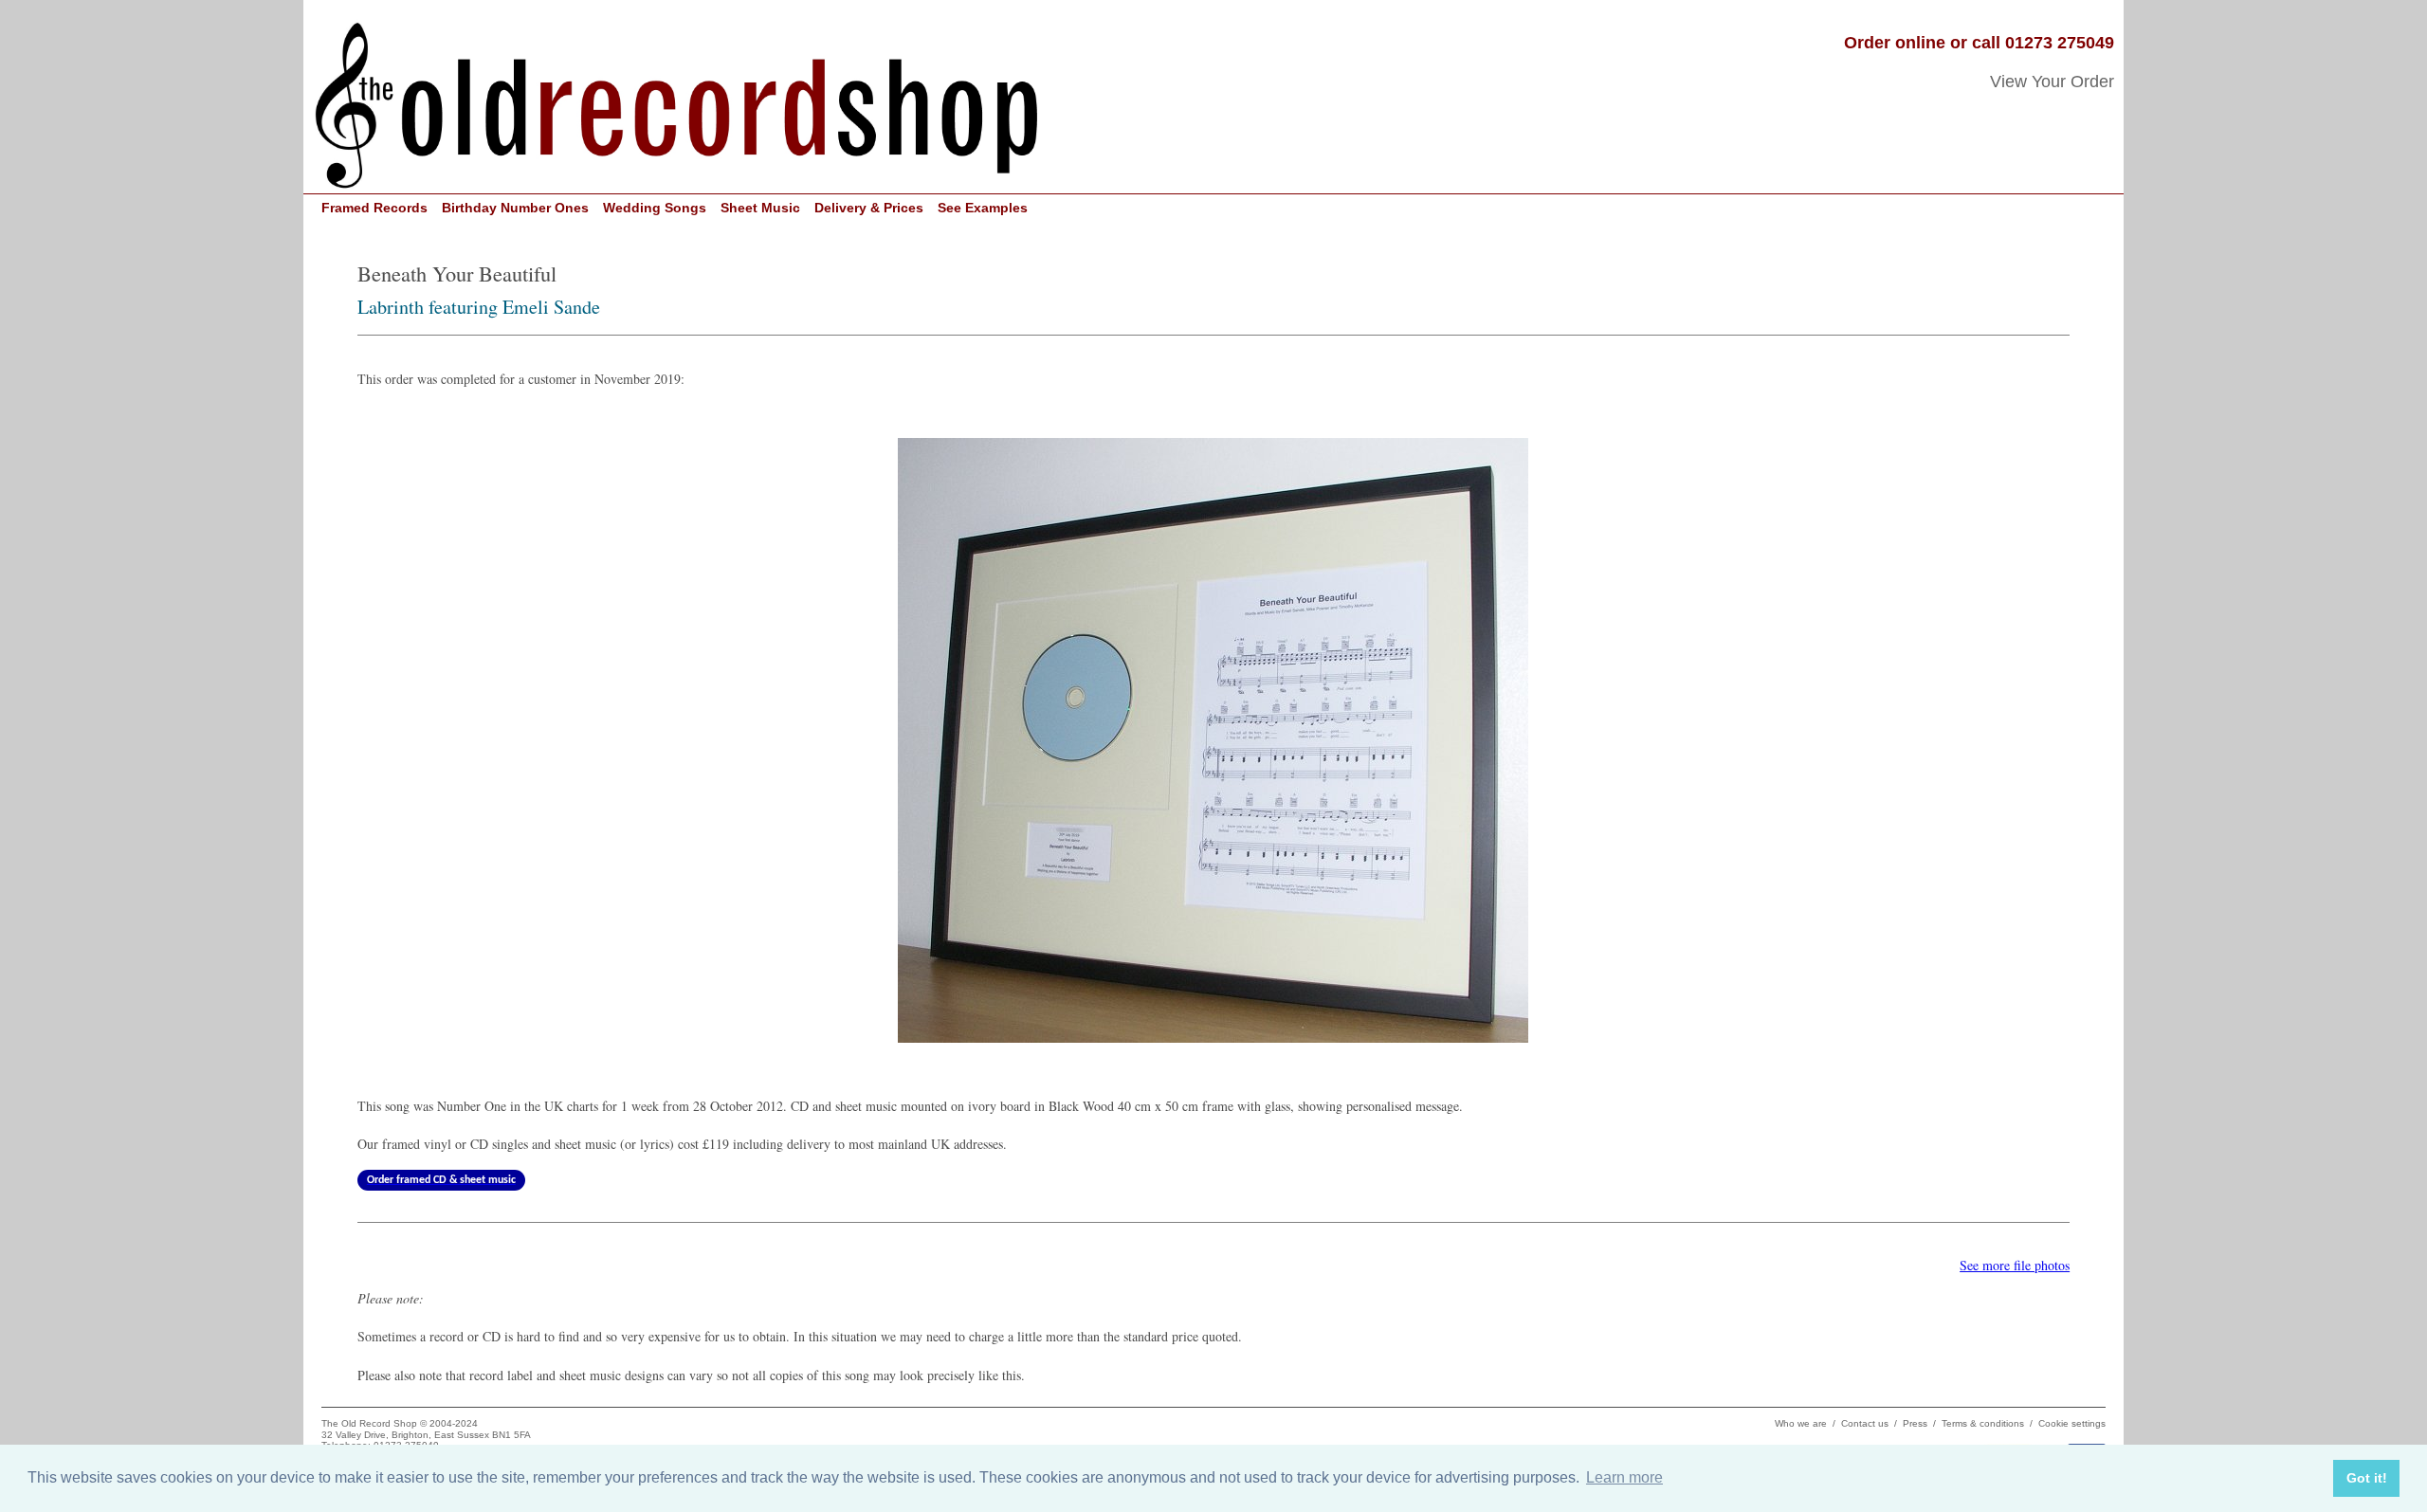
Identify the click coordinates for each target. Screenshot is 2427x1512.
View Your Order (2052, 82)
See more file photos (2015, 1265)
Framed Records (374, 208)
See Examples (983, 208)
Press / (1922, 1423)
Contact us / (1872, 1423)
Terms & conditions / (1990, 1423)
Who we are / (1808, 1423)
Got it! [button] (2367, 1478)
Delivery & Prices (869, 208)
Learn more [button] (1624, 1477)
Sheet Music (760, 208)
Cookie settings (2072, 1423)
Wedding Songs (655, 208)
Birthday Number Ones (515, 208)
